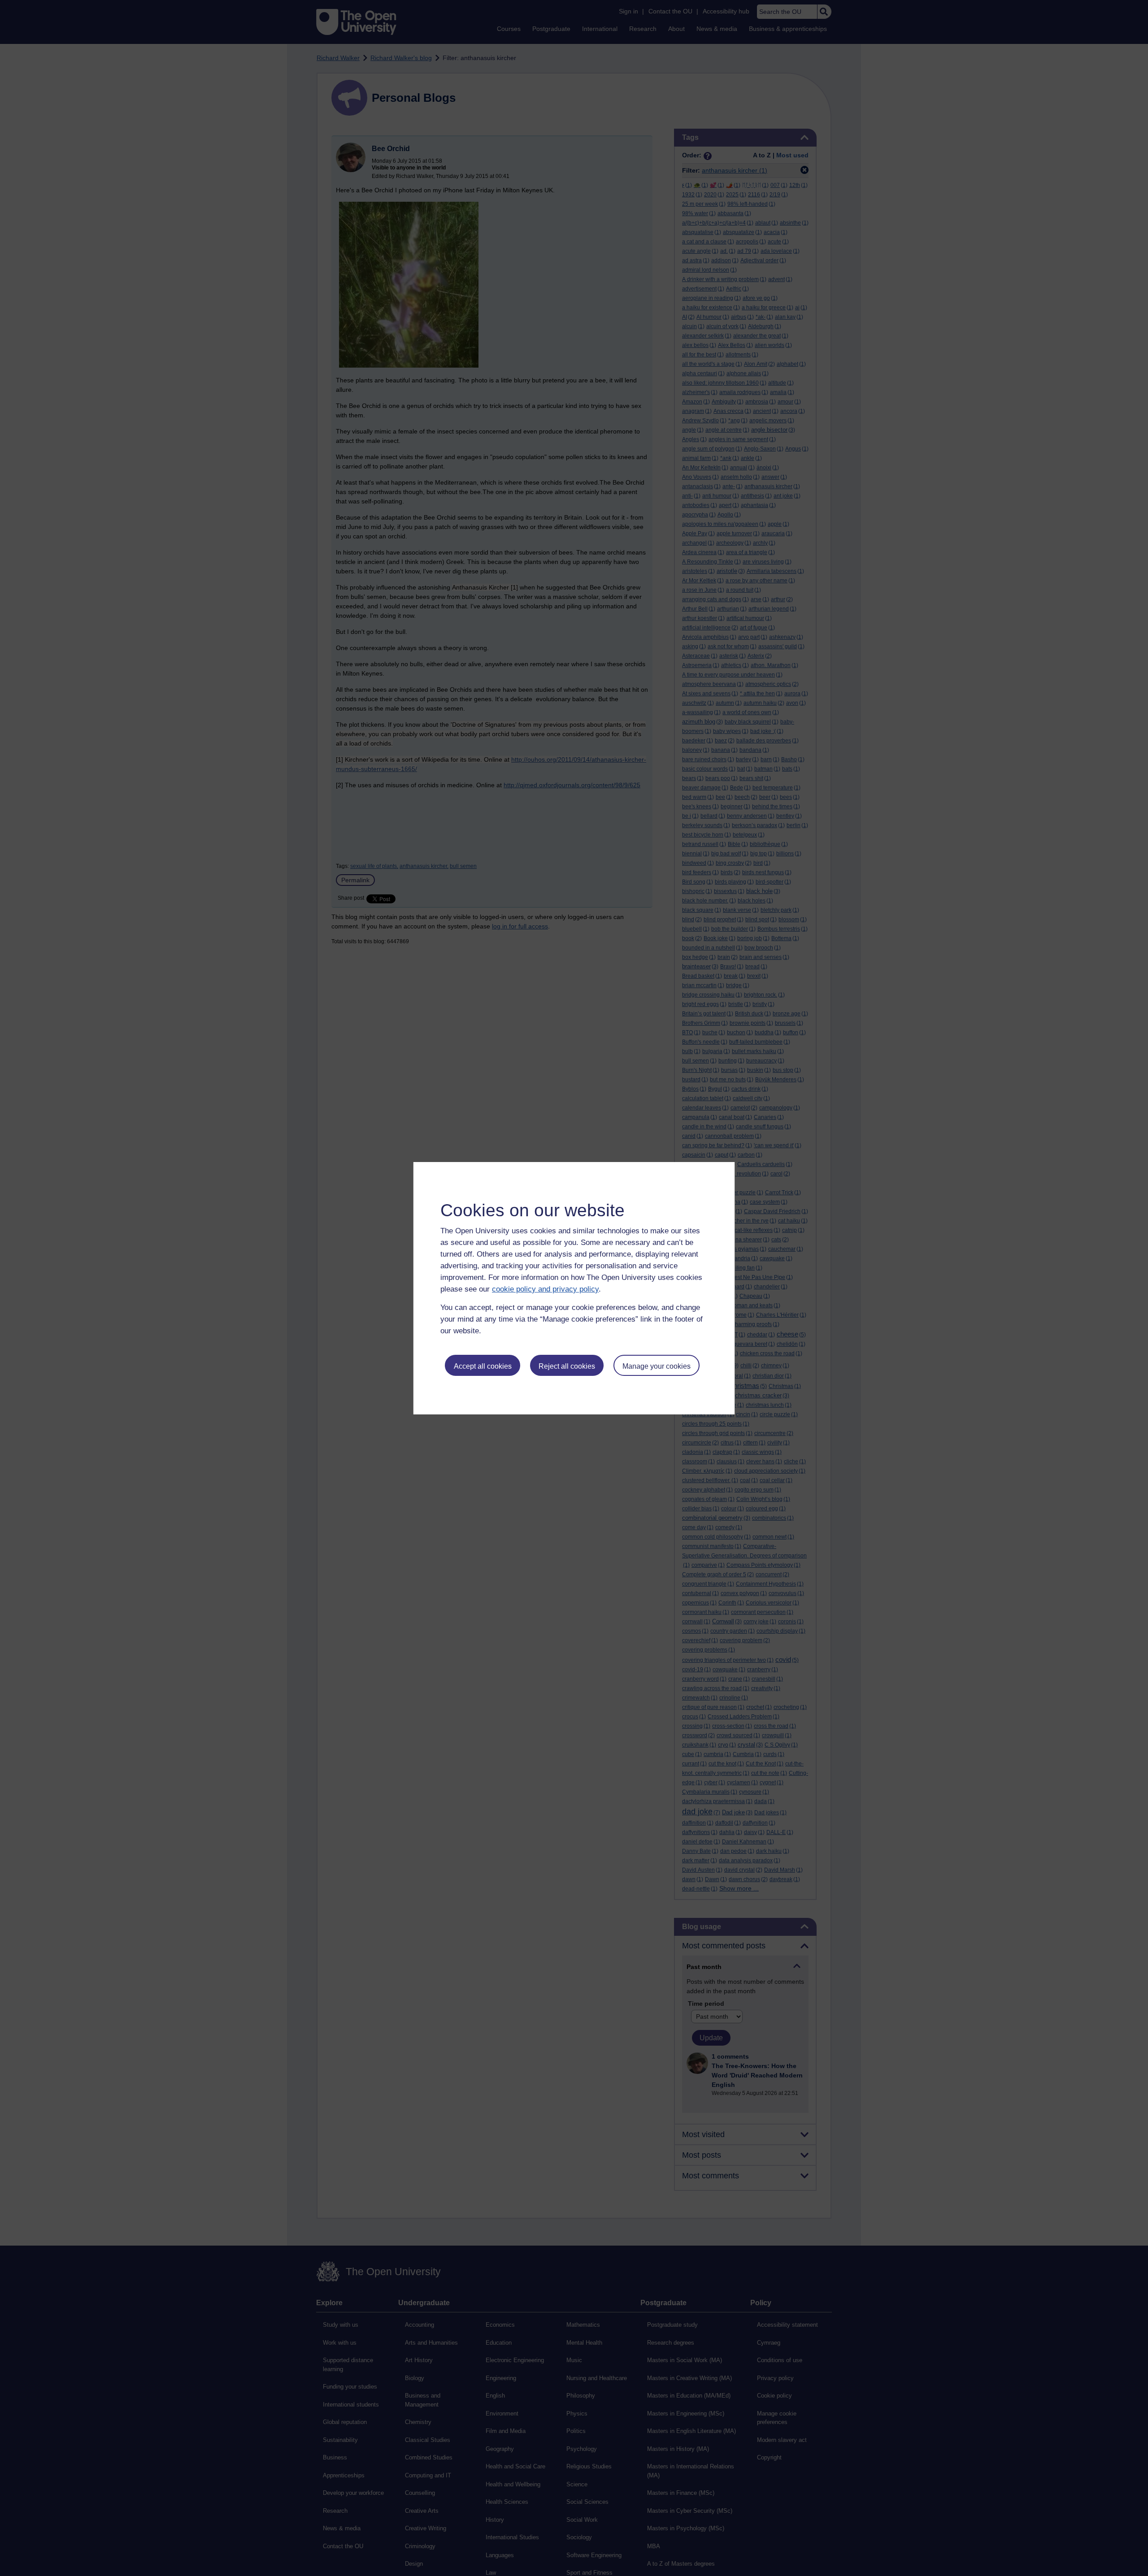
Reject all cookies (567, 1366)
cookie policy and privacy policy (545, 1289)
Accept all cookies (483, 1366)
